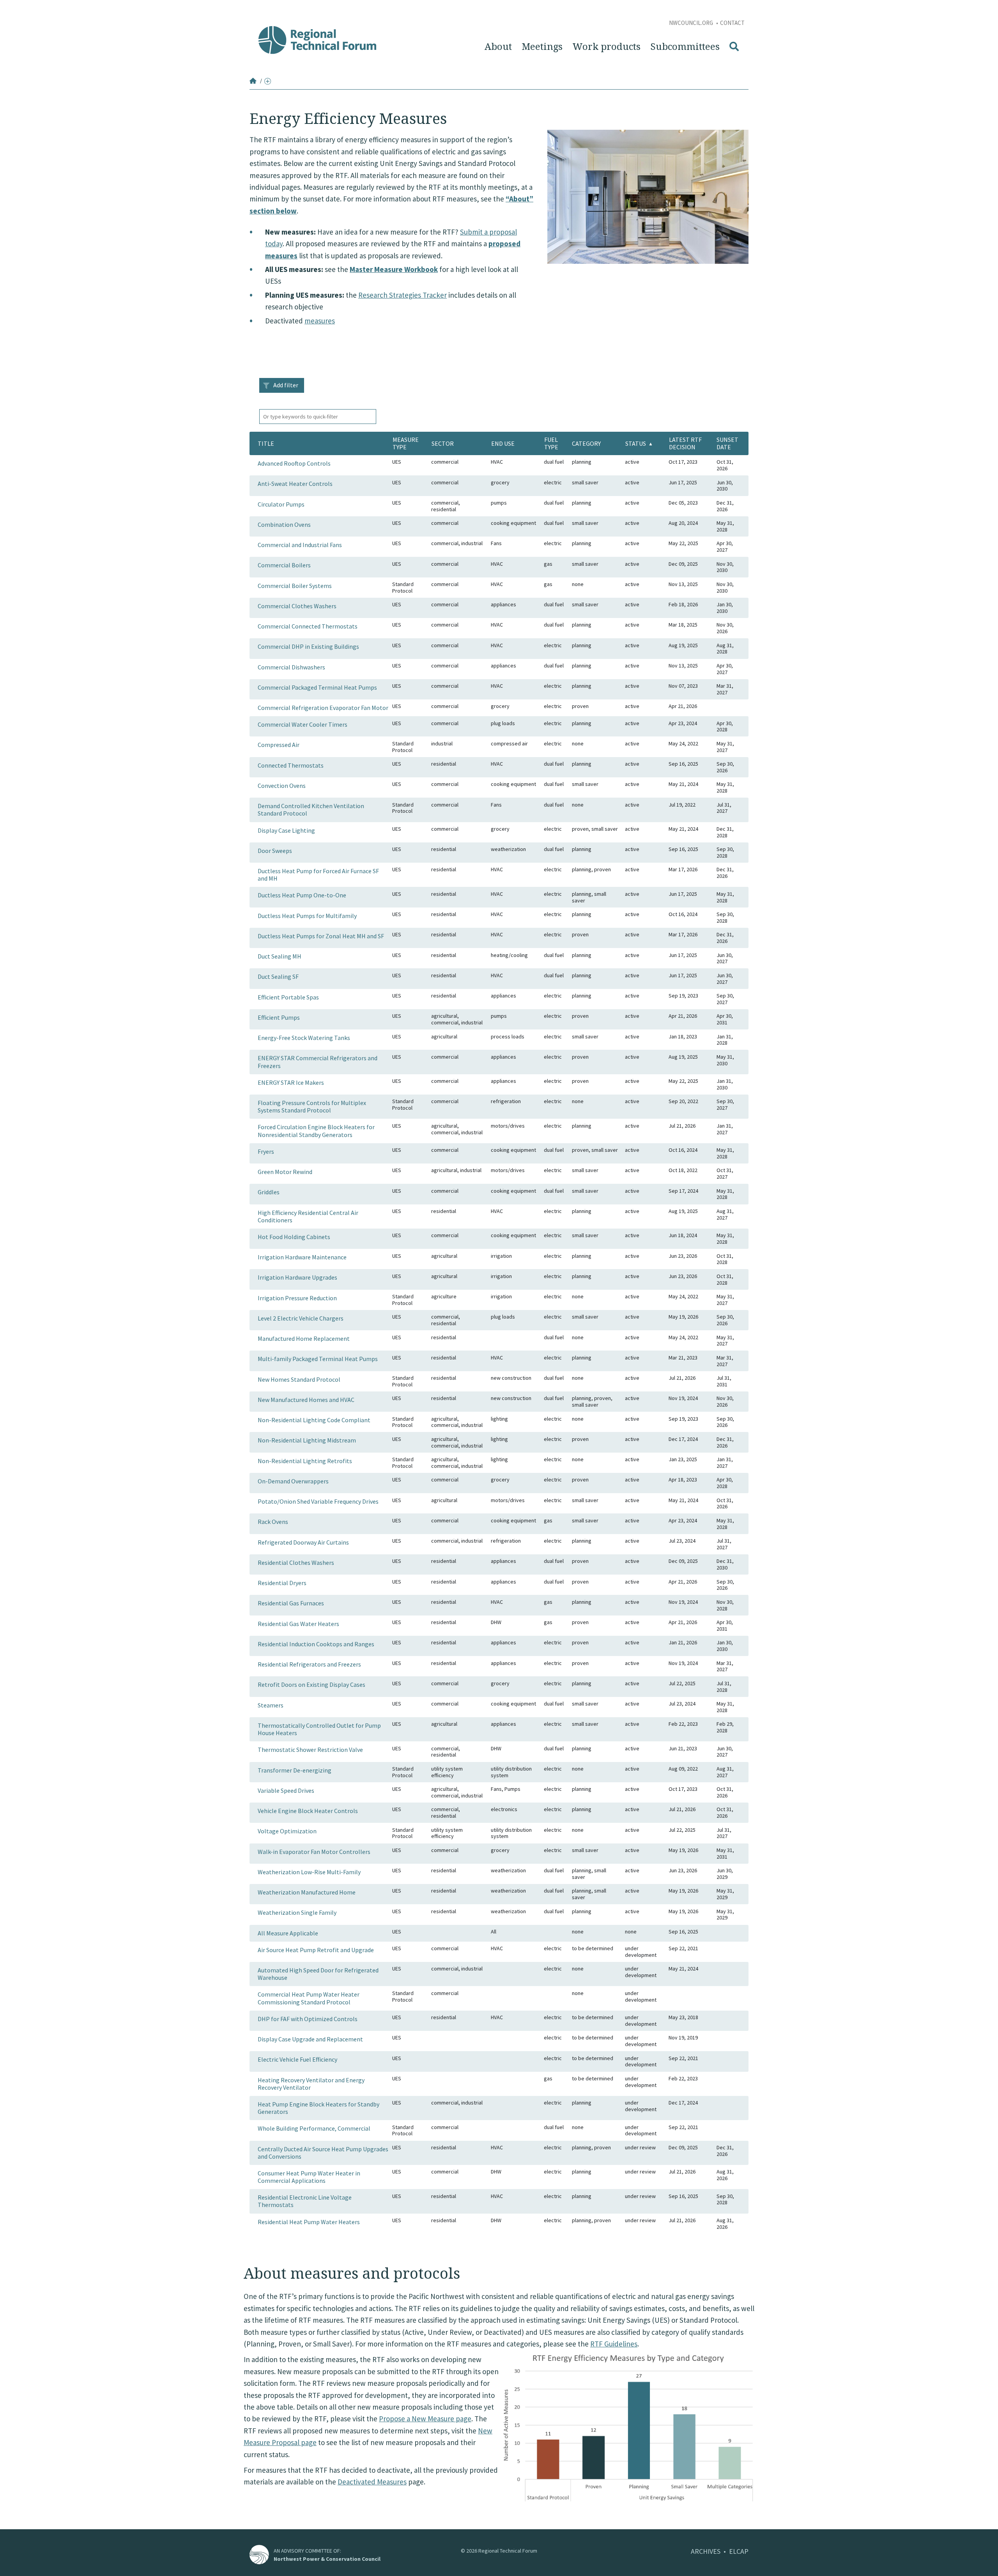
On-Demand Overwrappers (293, 1481)
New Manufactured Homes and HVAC (306, 1400)
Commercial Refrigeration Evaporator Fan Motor (323, 708)
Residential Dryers (282, 1583)
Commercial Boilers (284, 565)
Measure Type (406, 443)
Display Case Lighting (286, 830)
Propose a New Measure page (425, 2419)
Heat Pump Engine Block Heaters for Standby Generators (319, 2108)
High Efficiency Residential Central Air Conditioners (308, 1216)
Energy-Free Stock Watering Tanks (304, 1038)
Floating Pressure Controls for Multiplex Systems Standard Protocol (312, 1106)
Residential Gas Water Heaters (298, 1624)
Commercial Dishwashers (291, 667)
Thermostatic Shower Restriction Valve (310, 1750)
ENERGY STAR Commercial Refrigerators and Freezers (318, 1062)
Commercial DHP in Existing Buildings (308, 646)
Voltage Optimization (287, 1831)
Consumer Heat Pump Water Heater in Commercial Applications (309, 2177)
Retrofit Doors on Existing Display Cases (311, 1684)
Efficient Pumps (279, 1017)
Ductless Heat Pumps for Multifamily (307, 916)
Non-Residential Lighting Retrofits (305, 1461)
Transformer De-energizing (295, 1770)
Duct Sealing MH (280, 956)
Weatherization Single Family (297, 1912)
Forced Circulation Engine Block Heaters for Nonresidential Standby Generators (316, 1131)
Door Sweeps (275, 851)
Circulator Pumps (281, 504)
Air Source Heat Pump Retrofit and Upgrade (316, 1950)
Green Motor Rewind (285, 1172)
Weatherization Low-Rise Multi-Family (309, 1872)
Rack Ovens (273, 1522)
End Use (503, 443)
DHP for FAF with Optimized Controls (308, 2019)
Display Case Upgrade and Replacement (310, 2039)
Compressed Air (279, 745)
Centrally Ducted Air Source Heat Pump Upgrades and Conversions (323, 2153)
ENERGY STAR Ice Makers (291, 1082)
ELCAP (739, 2551)
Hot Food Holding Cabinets (294, 1237)
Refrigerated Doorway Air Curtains (303, 1542)
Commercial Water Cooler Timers (303, 724)
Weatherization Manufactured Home (307, 1892)
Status (636, 443)
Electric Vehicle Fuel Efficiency (297, 2059)
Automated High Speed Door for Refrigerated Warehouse (318, 1974)
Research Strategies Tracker (403, 295)
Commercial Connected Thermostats (308, 626)
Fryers (266, 1151)
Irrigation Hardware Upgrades (297, 1277)
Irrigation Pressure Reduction (297, 1298)
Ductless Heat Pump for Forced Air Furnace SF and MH (318, 875)
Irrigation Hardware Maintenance (302, 1257)
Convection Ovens (282, 786)
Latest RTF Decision (685, 443)
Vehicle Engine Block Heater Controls (308, 1811)
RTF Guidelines (614, 2344)
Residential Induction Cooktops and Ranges (316, 1644)
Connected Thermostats (291, 765)
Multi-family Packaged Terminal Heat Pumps (318, 1359)
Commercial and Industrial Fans (300, 545)
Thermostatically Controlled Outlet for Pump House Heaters (319, 1729)
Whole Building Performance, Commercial (314, 2128)
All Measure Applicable (288, 1933)
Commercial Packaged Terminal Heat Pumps (317, 687)
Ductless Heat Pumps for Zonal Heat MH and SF (321, 936)
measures (320, 321)
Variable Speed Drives (286, 1790)
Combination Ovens (284, 524)
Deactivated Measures (372, 2482)
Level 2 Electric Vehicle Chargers (301, 1318)
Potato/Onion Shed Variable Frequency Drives (318, 1501)
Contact (732, 23)
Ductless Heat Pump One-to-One (302, 895)
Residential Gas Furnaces (291, 1603)
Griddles (269, 1192)
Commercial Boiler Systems (295, 586)
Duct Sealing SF (278, 976)
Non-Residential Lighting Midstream (307, 1440)
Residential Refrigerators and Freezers (309, 1664)
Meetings (542, 47)
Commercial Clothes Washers (297, 606)
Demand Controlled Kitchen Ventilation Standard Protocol (311, 810)
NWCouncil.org (692, 23)
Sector (443, 443)
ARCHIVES (706, 2551)
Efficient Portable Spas (288, 997)
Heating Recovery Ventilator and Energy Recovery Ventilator (311, 2084)
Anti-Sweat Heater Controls (295, 484)
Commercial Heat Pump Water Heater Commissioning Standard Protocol (309, 1998)
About (498, 47)
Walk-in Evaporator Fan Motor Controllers (314, 1852)
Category (586, 443)
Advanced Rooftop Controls (294, 463)
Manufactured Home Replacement (304, 1338)
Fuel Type (551, 443)
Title (266, 443)
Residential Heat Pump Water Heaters (309, 2222)
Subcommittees (685, 47)
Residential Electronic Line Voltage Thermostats (305, 2201)
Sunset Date (727, 443)
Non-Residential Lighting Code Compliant (314, 1420)
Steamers (271, 1705)
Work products (606, 47)
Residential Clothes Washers (296, 1563)
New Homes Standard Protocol (299, 1379)
